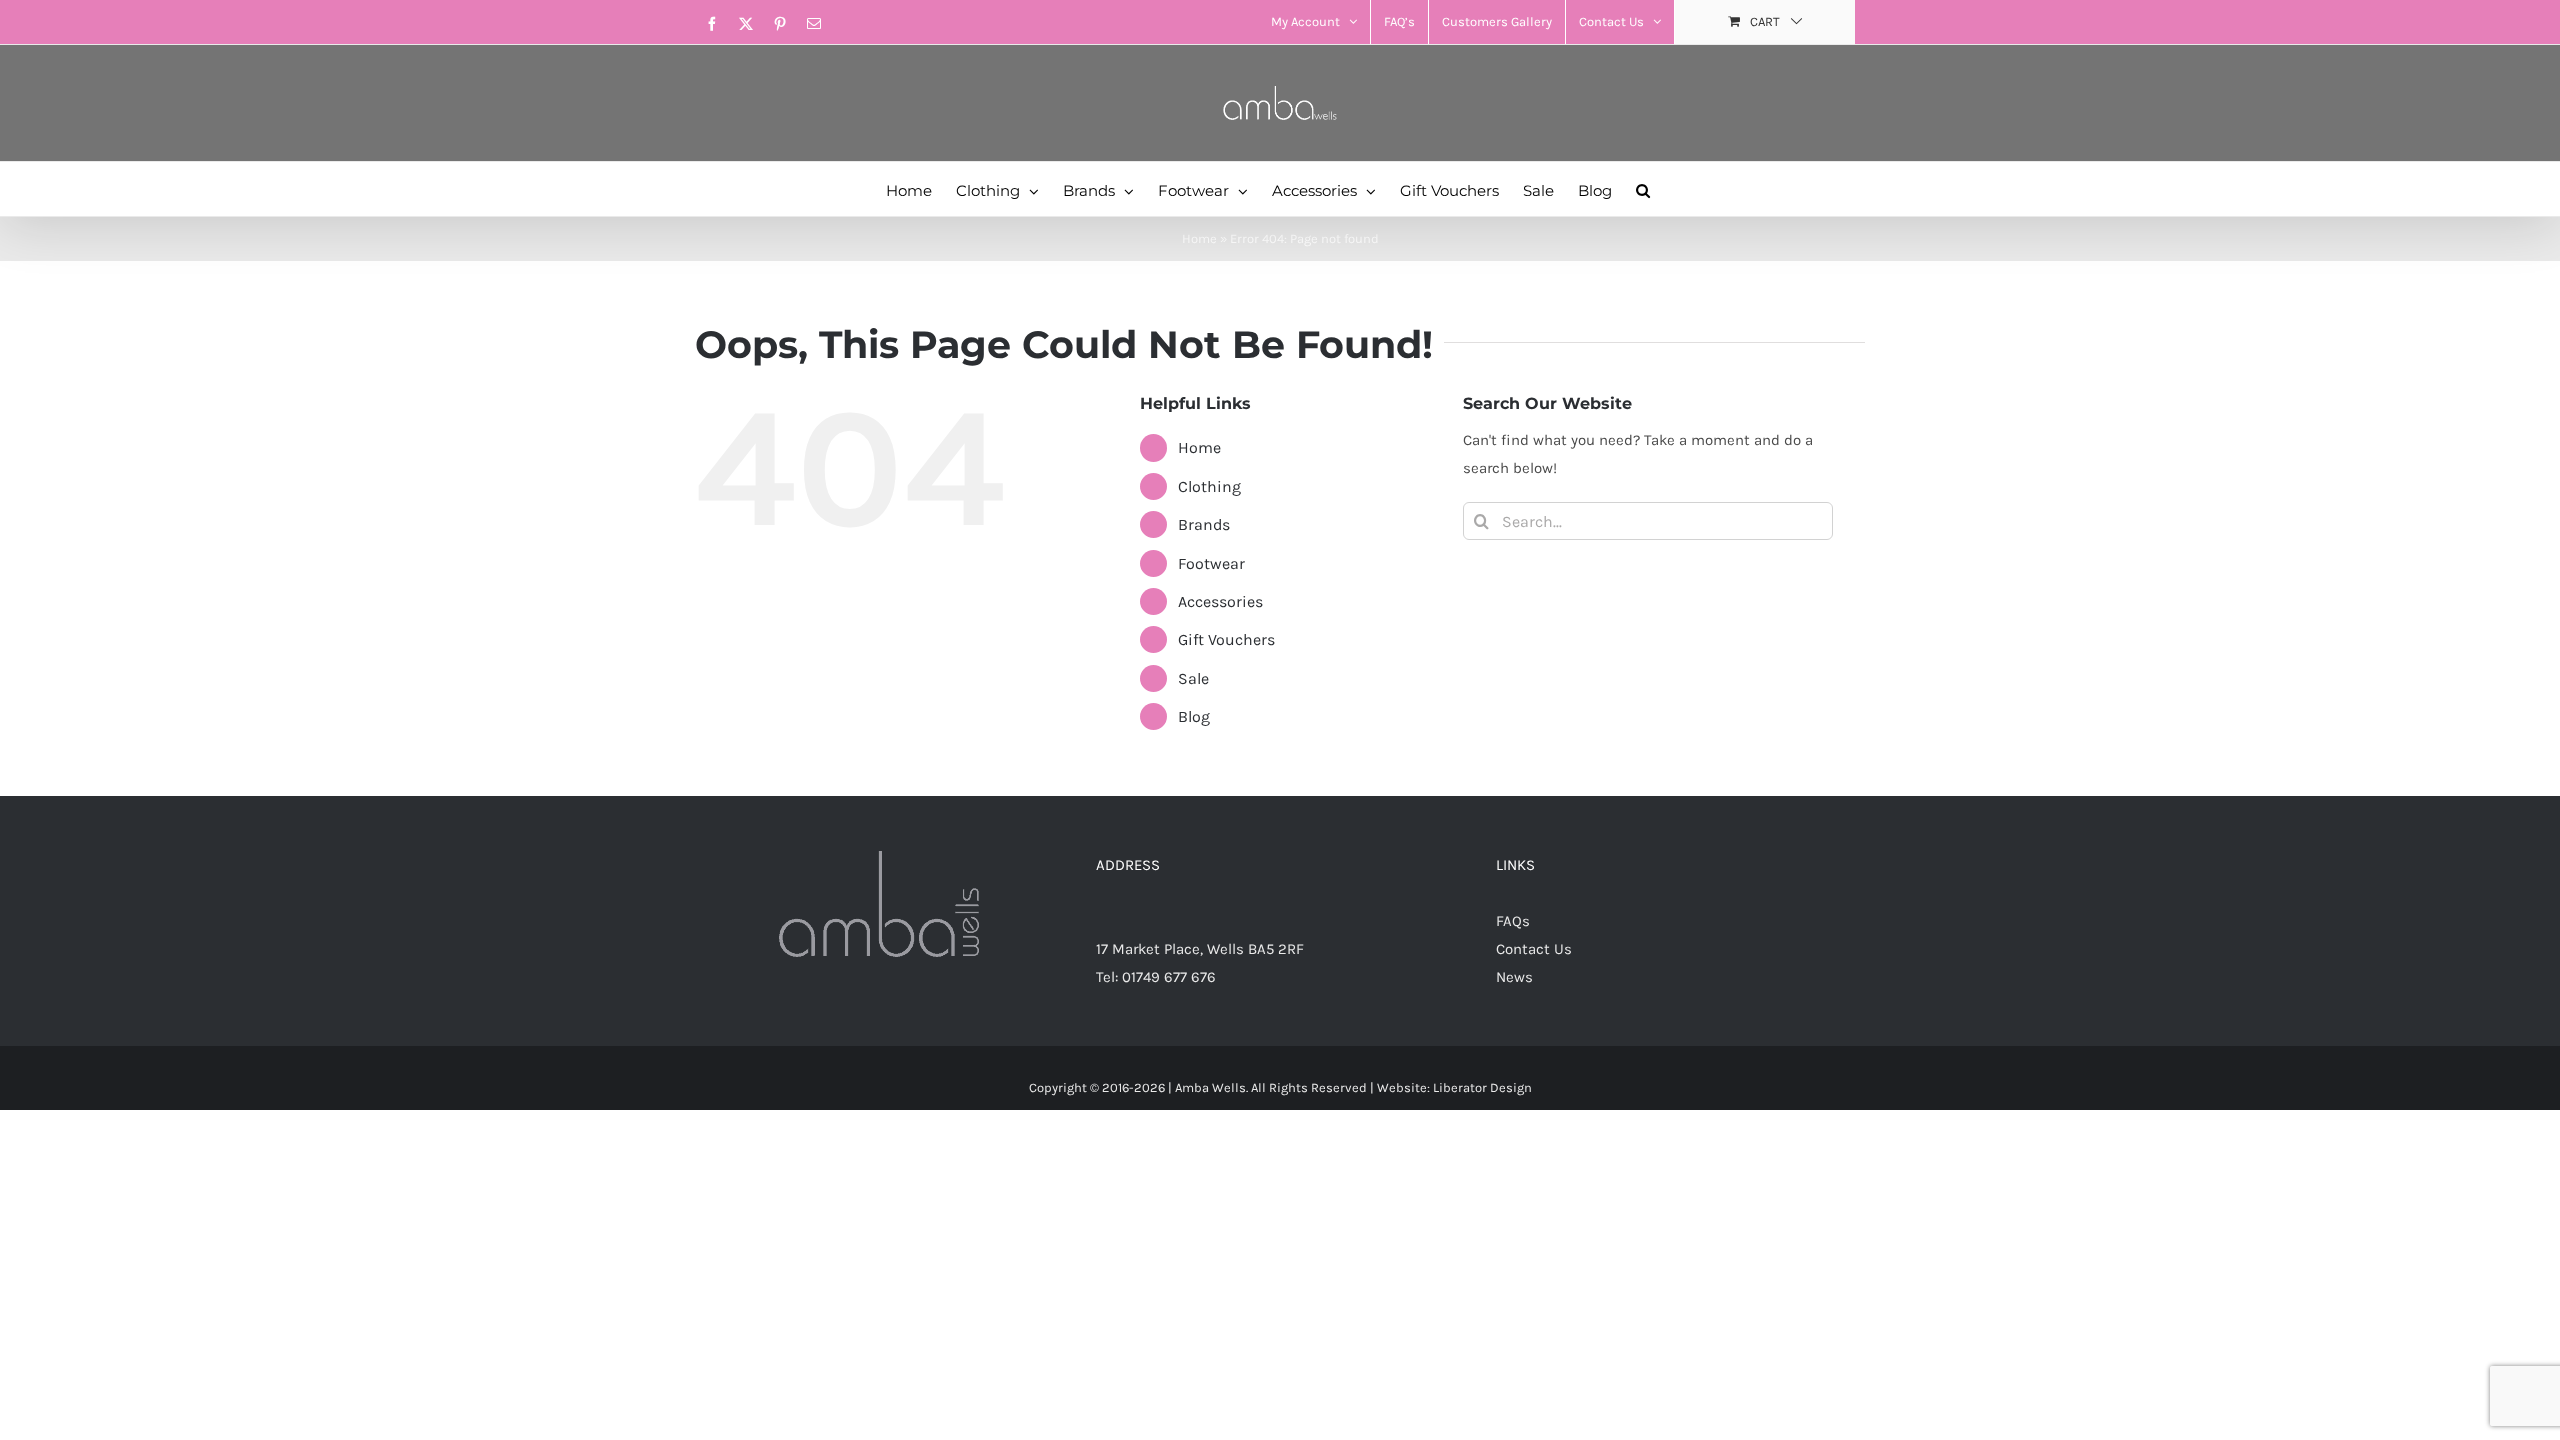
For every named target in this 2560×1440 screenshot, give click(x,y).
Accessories (1220, 601)
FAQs (1513, 921)
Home (1199, 238)
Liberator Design (1482, 1087)
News (1514, 977)
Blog (1194, 716)
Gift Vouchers (1226, 639)
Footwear (1211, 563)
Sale (1193, 678)
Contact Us (1534, 949)
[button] (1643, 189)
